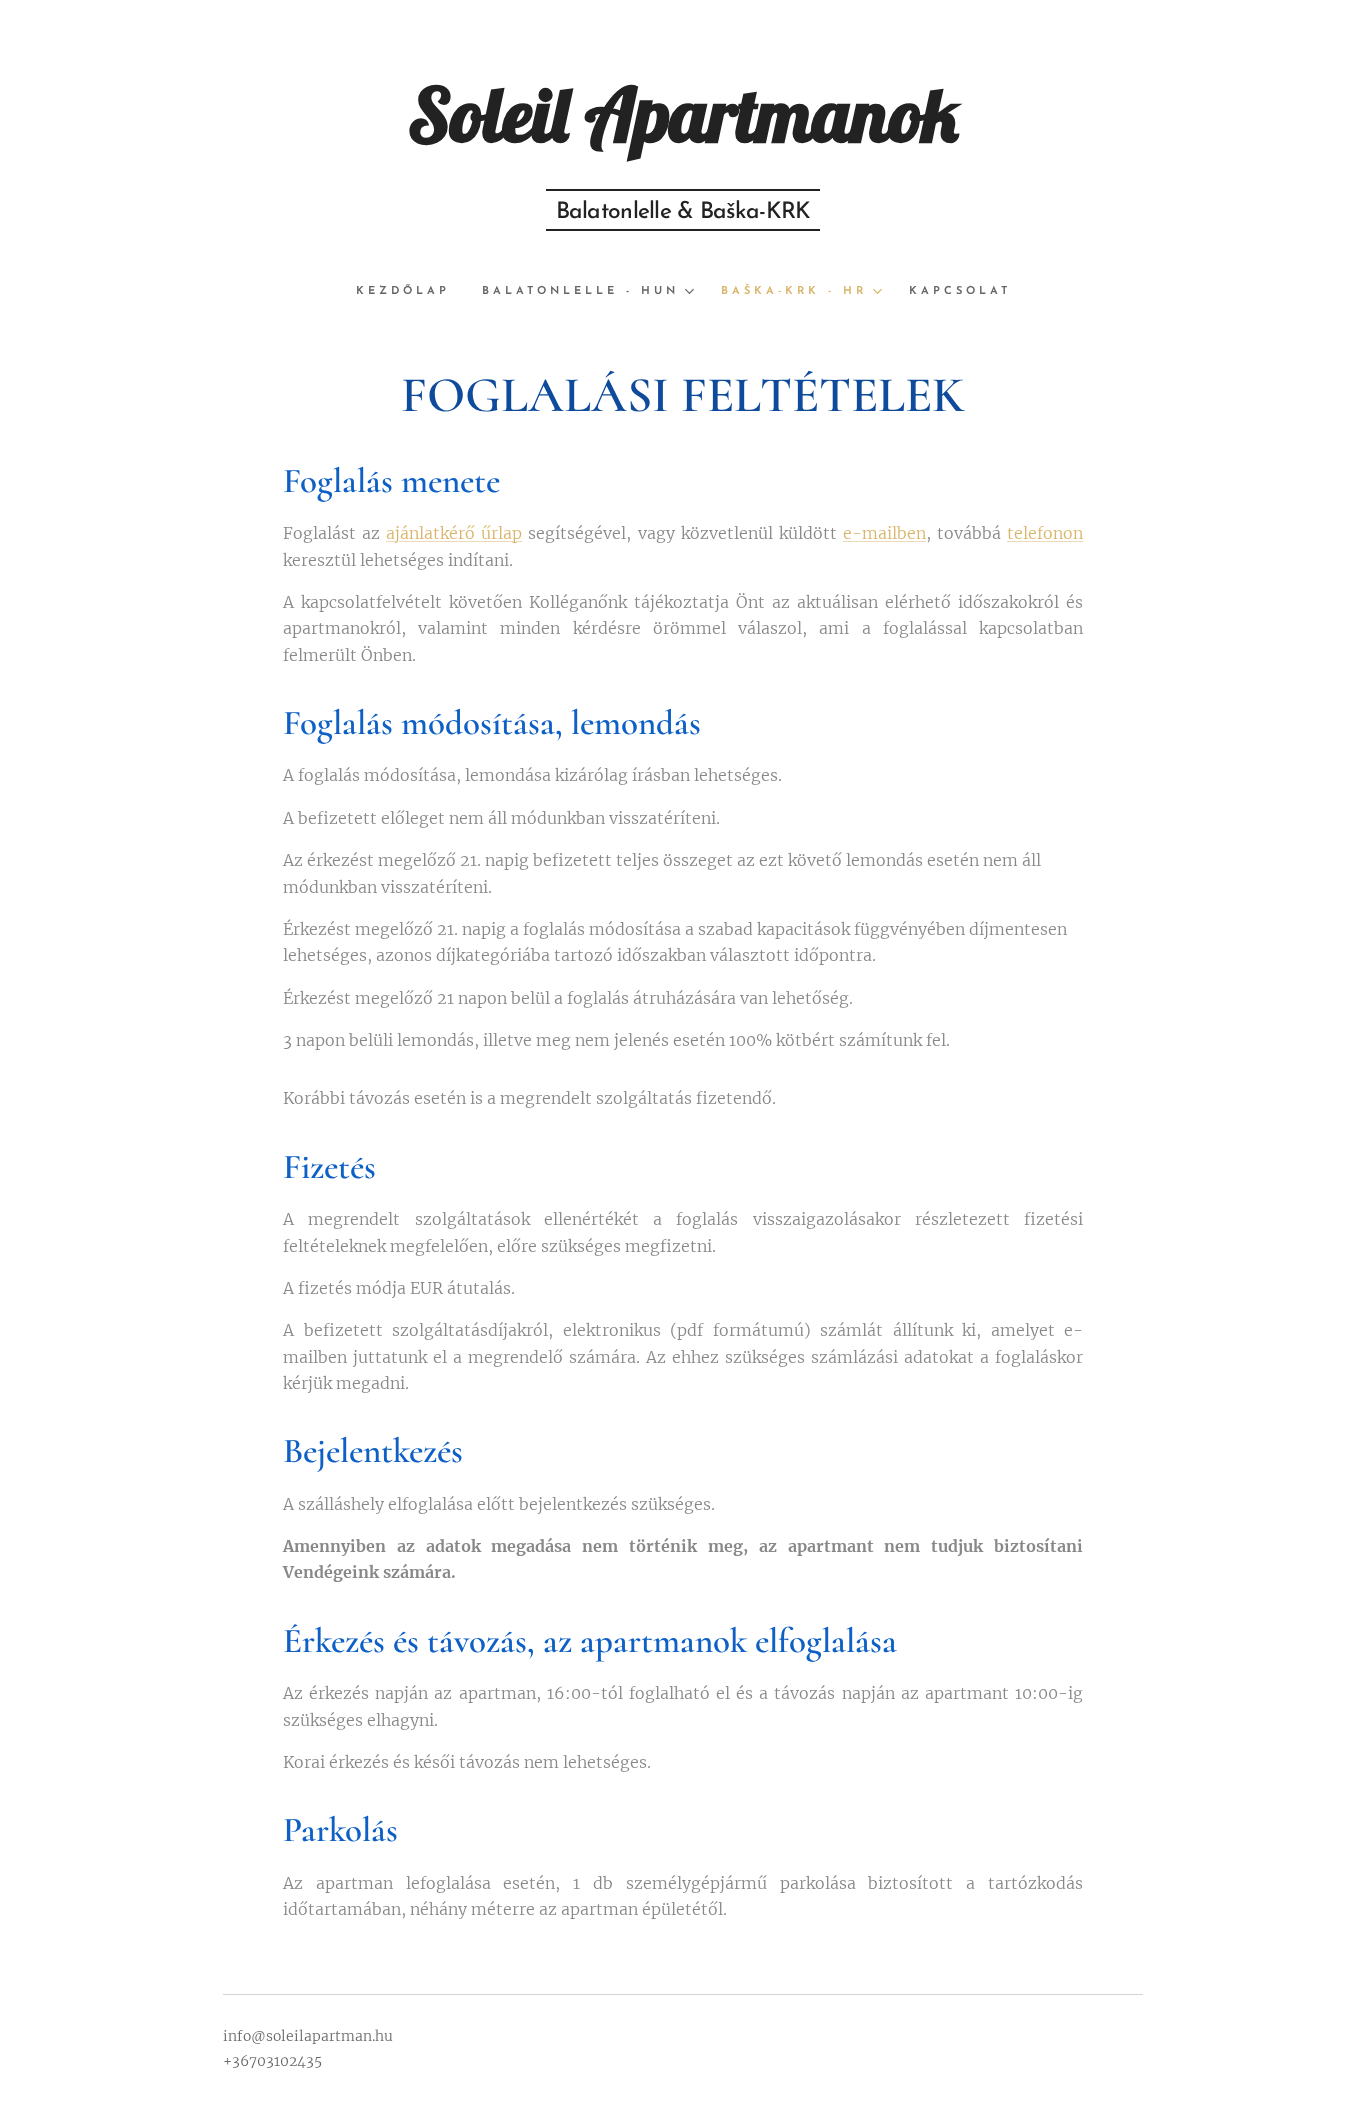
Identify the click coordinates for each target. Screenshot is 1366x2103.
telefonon (1045, 533)
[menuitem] (411, 292)
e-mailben (884, 533)
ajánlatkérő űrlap (454, 533)
